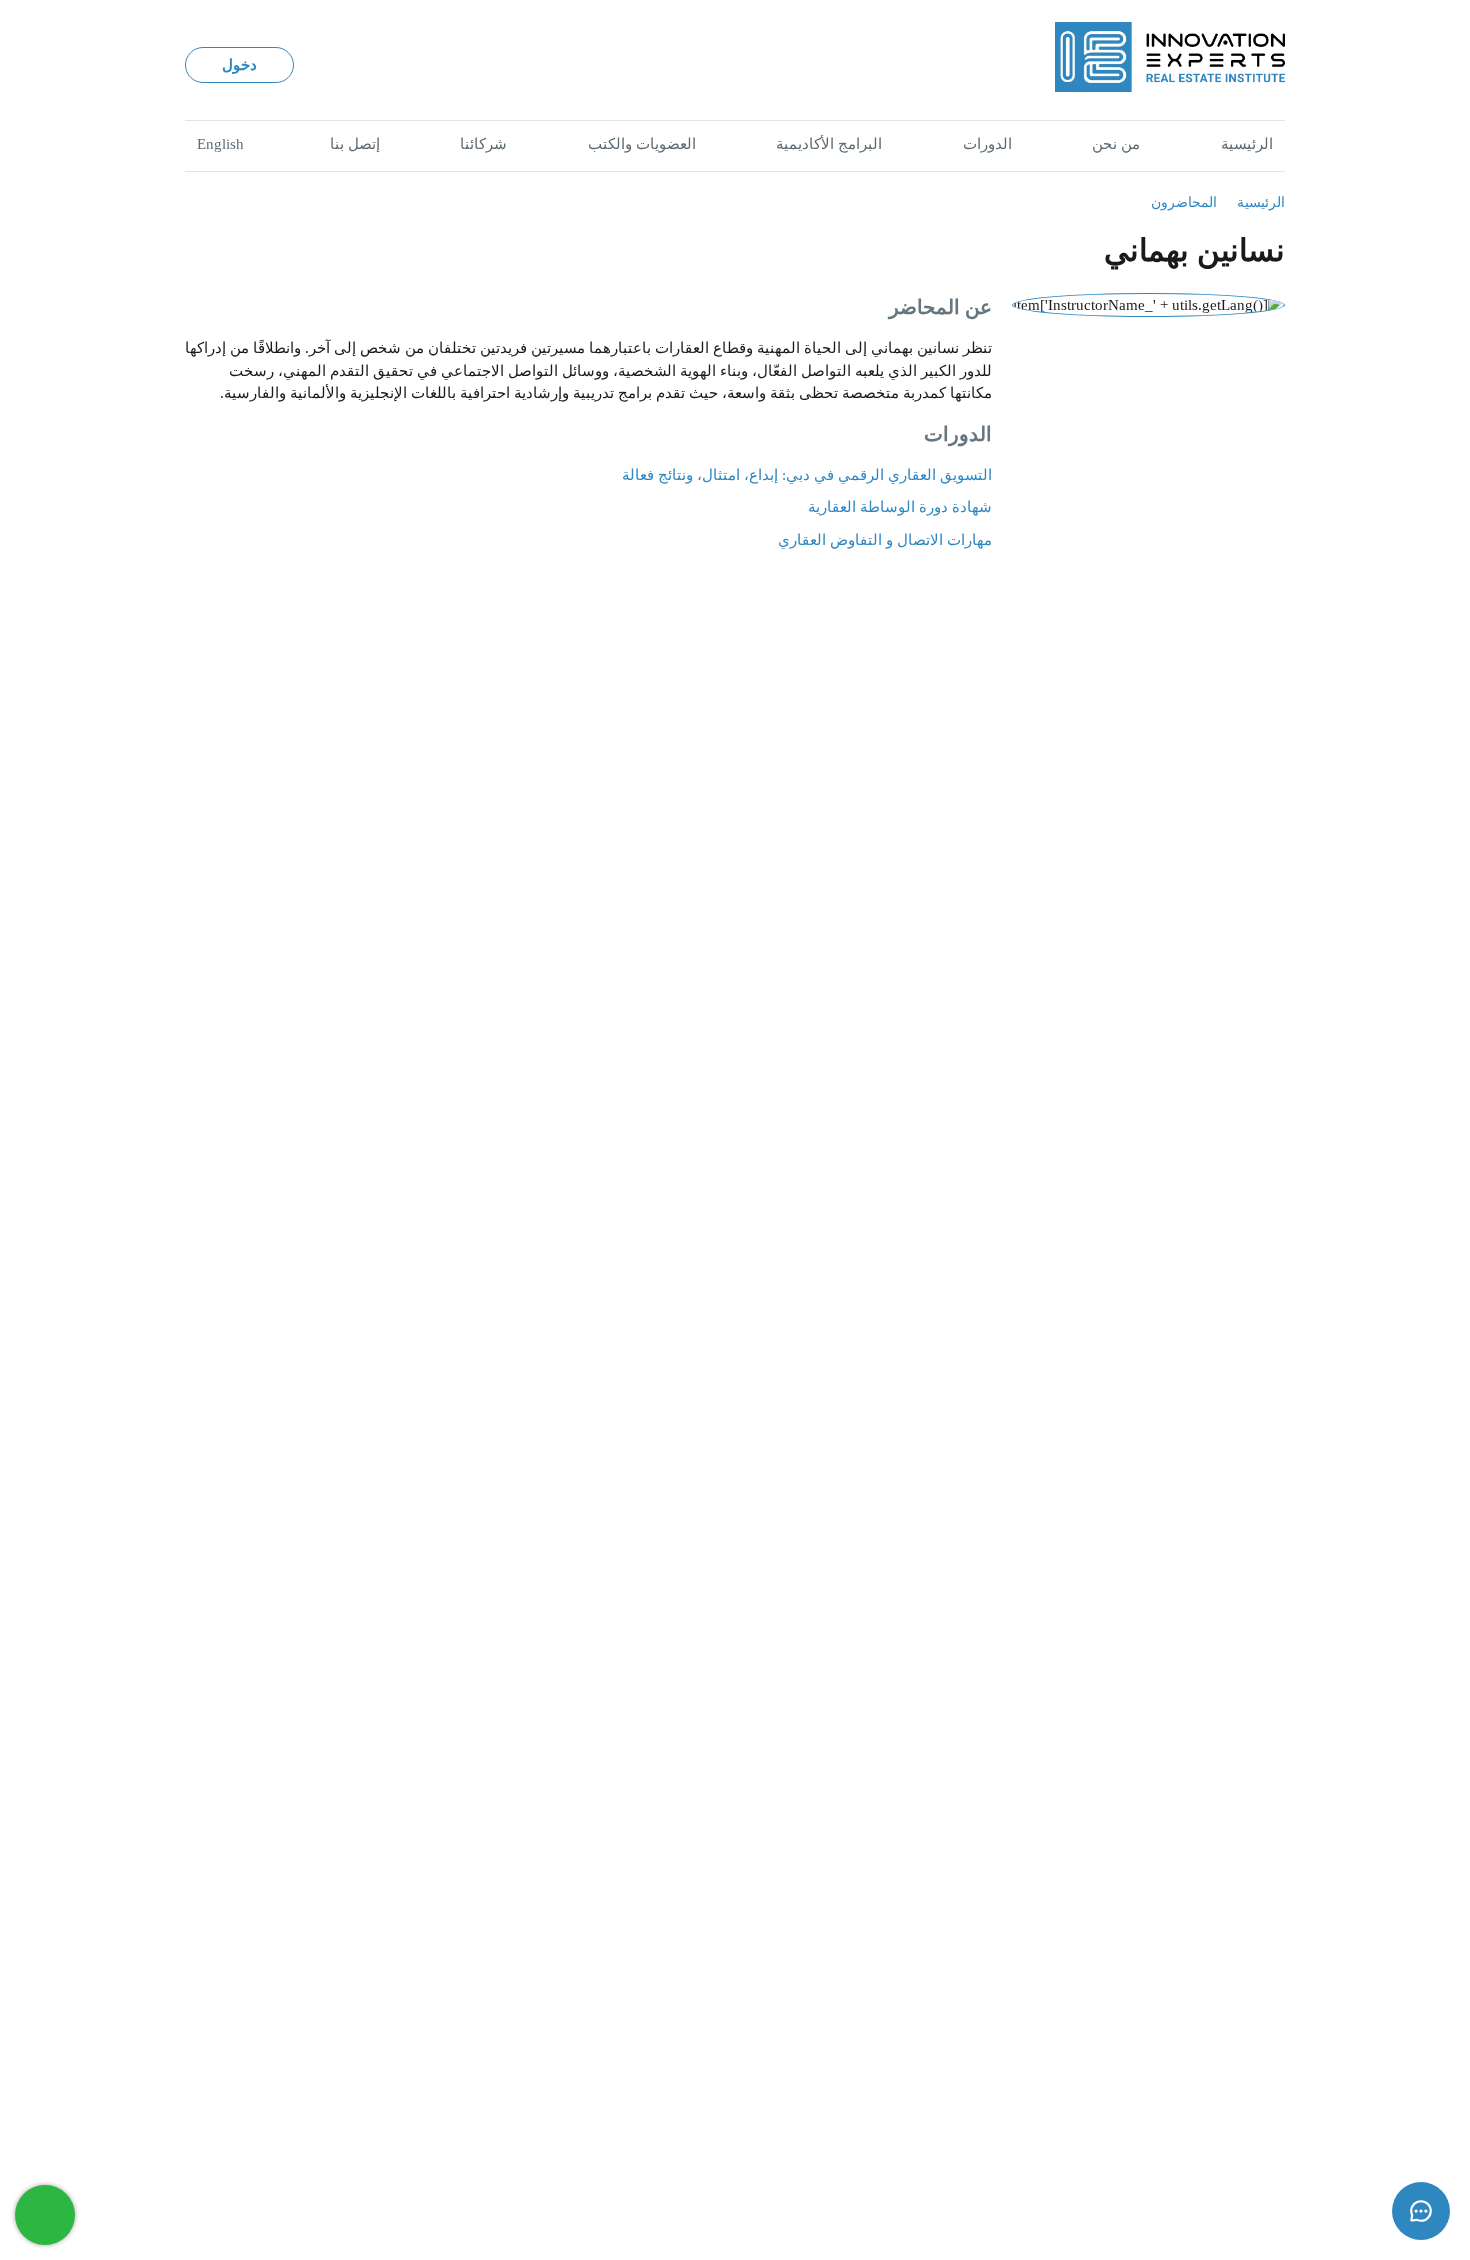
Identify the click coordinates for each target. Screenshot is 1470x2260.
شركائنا (483, 144)
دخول (239, 65)
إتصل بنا (355, 144)
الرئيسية (1247, 144)
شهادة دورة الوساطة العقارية (900, 507)
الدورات (987, 144)
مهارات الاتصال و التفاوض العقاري (885, 540)
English (220, 144)
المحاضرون (1184, 202)
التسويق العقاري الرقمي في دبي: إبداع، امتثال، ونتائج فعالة (807, 475)
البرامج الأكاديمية (829, 144)
